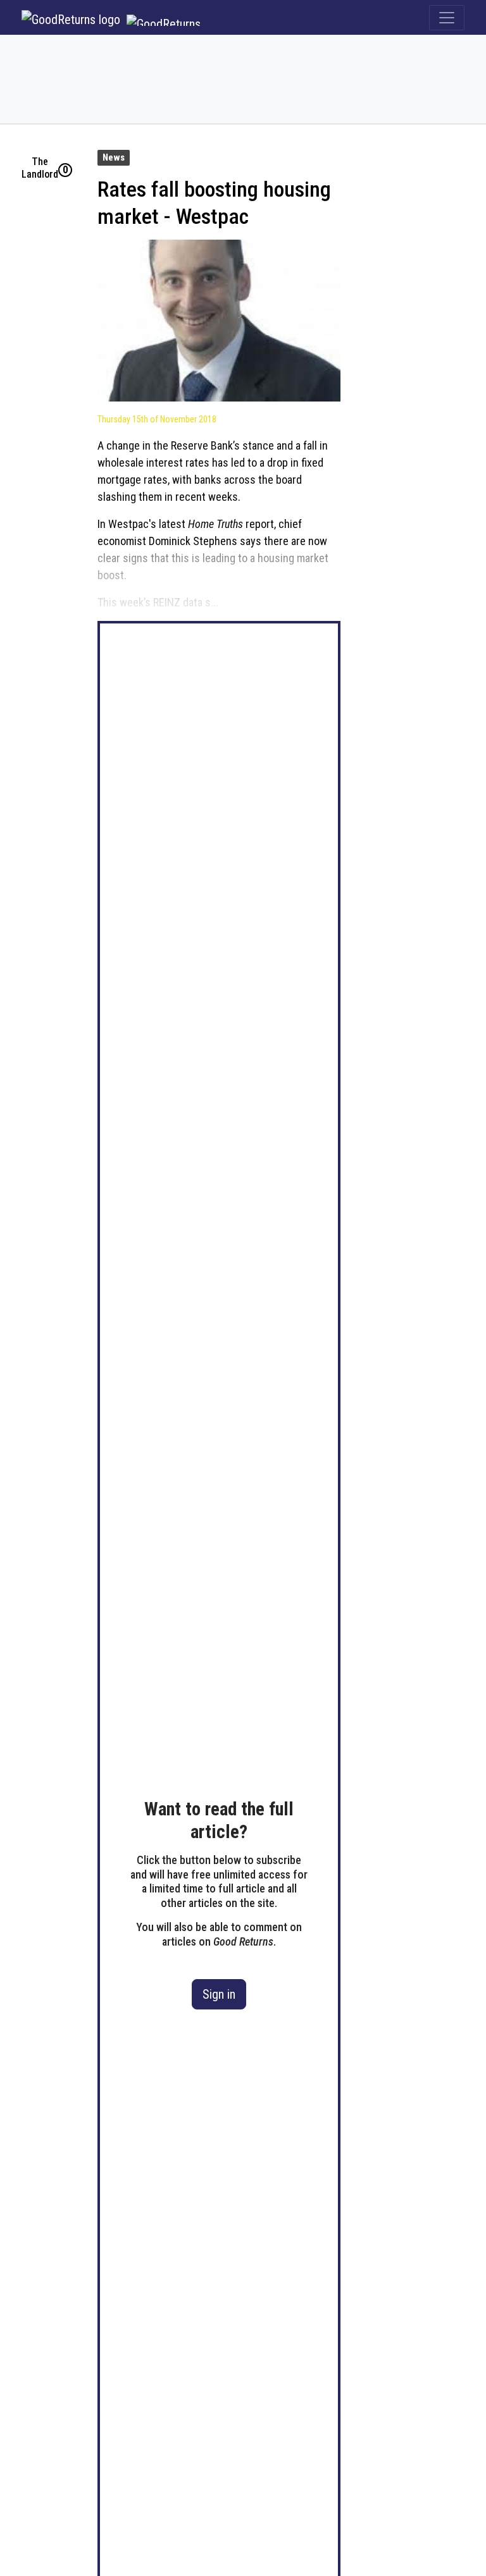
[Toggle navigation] (447, 18)
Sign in (219, 1994)
